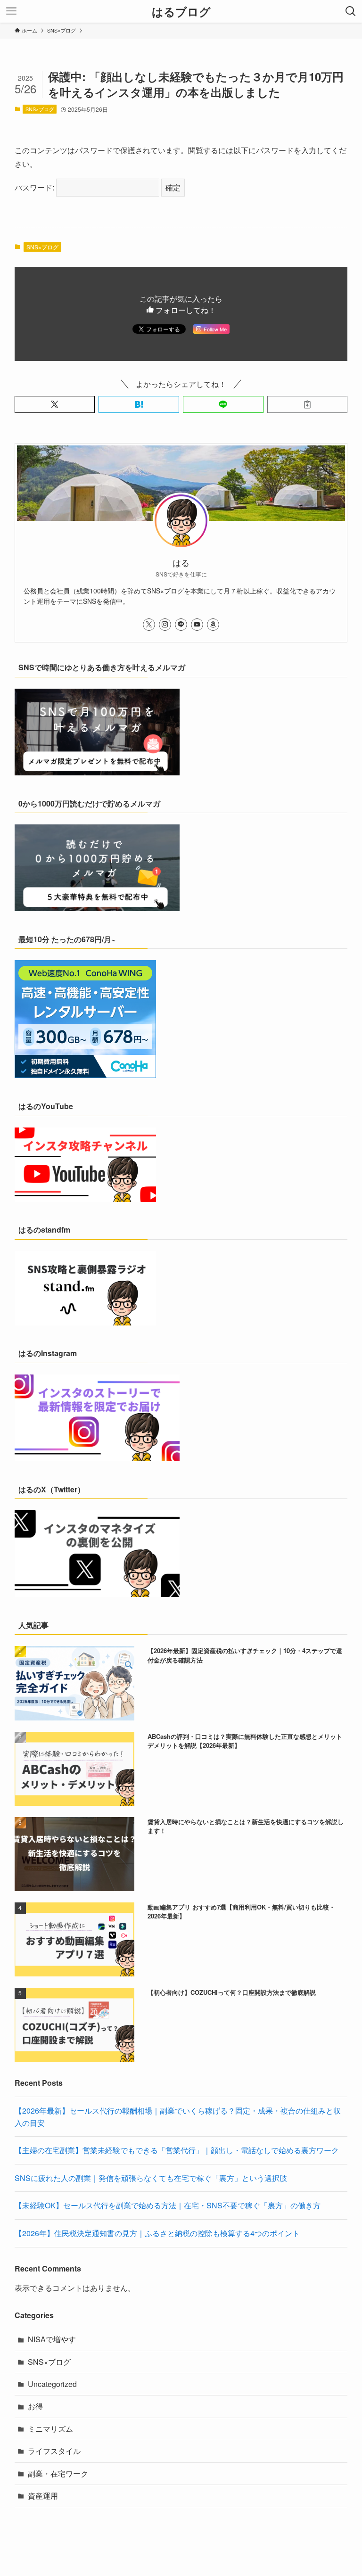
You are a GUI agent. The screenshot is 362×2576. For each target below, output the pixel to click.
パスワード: (35, 187)
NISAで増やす (52, 2339)
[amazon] (213, 625)
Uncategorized (52, 2384)
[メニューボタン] (11, 11)
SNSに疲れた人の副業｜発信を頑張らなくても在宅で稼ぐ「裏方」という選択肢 (151, 2178)
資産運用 (43, 2496)
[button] (55, 404)
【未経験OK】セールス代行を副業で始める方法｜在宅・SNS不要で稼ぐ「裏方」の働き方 (168, 2205)
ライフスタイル (54, 2451)
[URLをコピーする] (308, 404)
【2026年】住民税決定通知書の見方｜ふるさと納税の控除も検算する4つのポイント (157, 2233)
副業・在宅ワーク (58, 2473)
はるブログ (181, 11)
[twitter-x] (149, 625)
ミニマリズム (50, 2429)
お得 (35, 2406)
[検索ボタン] (351, 11)
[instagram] (165, 625)
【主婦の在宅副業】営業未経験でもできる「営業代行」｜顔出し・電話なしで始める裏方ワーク (177, 2150)
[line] (181, 625)
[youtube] (197, 625)
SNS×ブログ (40, 109)
